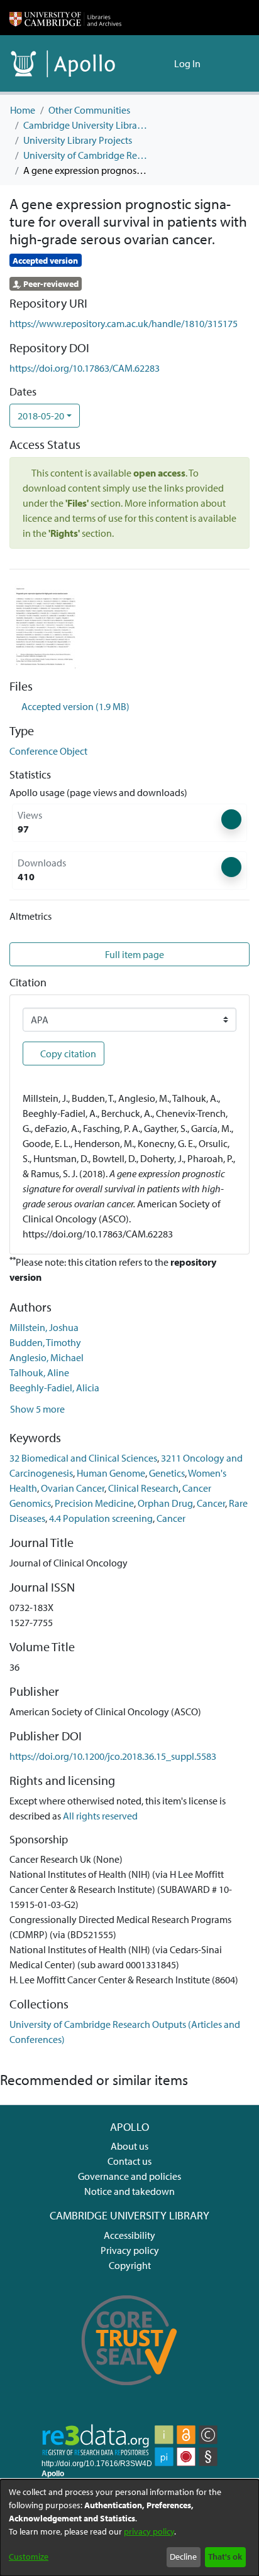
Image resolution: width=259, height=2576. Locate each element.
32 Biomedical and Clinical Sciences (83, 1458)
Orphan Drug (165, 1503)
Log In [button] (188, 63)
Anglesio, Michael (47, 1357)
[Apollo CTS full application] (129, 2393)
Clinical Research (143, 1488)
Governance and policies (129, 2176)
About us (129, 2146)
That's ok (225, 2557)
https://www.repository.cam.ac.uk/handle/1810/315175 (124, 323)
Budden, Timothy (45, 1342)
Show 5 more (37, 1409)
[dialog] (129, 2528)
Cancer (211, 1503)
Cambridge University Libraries (86, 125)
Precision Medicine (94, 1503)
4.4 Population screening (101, 1518)
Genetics (167, 1473)
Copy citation (67, 1054)
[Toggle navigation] (232, 63)
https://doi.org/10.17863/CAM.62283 (85, 368)
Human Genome (111, 1473)
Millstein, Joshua (44, 1327)
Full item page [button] (134, 954)
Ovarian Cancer (73, 1488)
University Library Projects (78, 140)
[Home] (65, 18)
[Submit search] (144, 63)
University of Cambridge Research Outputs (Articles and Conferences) (86, 155)
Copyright (130, 2265)
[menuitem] (163, 63)
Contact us (129, 2161)
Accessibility (129, 2235)
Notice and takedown (129, 2191)
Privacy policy (130, 2250)
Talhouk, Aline (39, 1372)
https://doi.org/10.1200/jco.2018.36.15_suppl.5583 (113, 1756)
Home (23, 110)
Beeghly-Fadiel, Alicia (54, 1388)
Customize (29, 2557)
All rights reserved (100, 1816)
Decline (183, 2557)
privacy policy (149, 2531)
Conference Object (48, 751)
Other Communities (89, 110)
